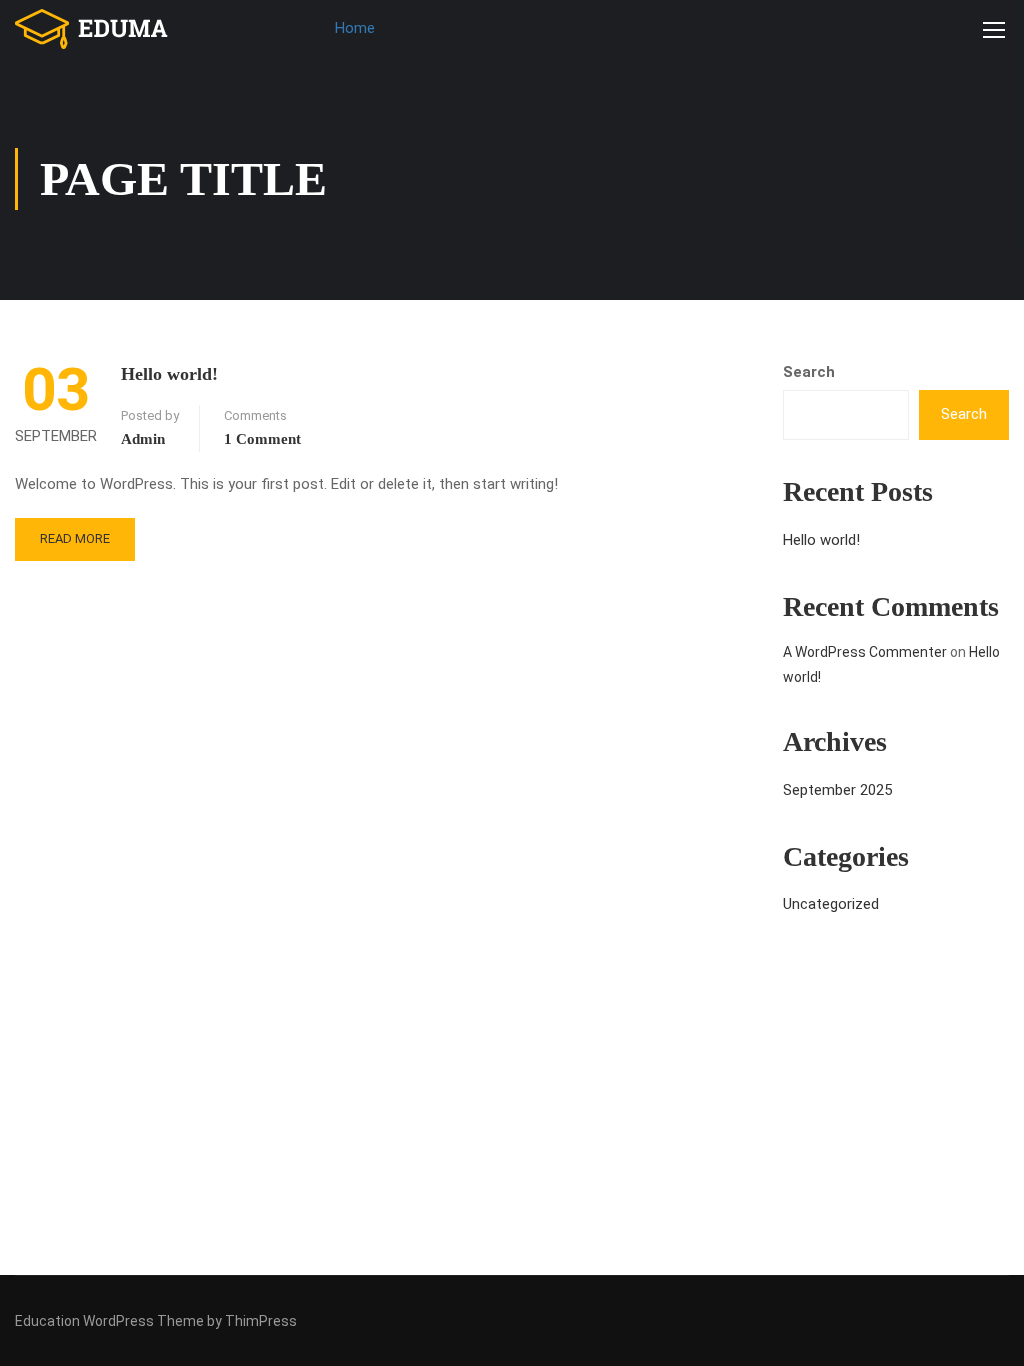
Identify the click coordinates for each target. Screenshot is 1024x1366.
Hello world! (169, 374)
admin (143, 439)
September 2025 (837, 790)
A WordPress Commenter (865, 652)
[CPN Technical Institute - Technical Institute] (92, 29)
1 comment (262, 439)
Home (355, 28)
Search (809, 372)
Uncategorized (831, 904)
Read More (75, 538)
